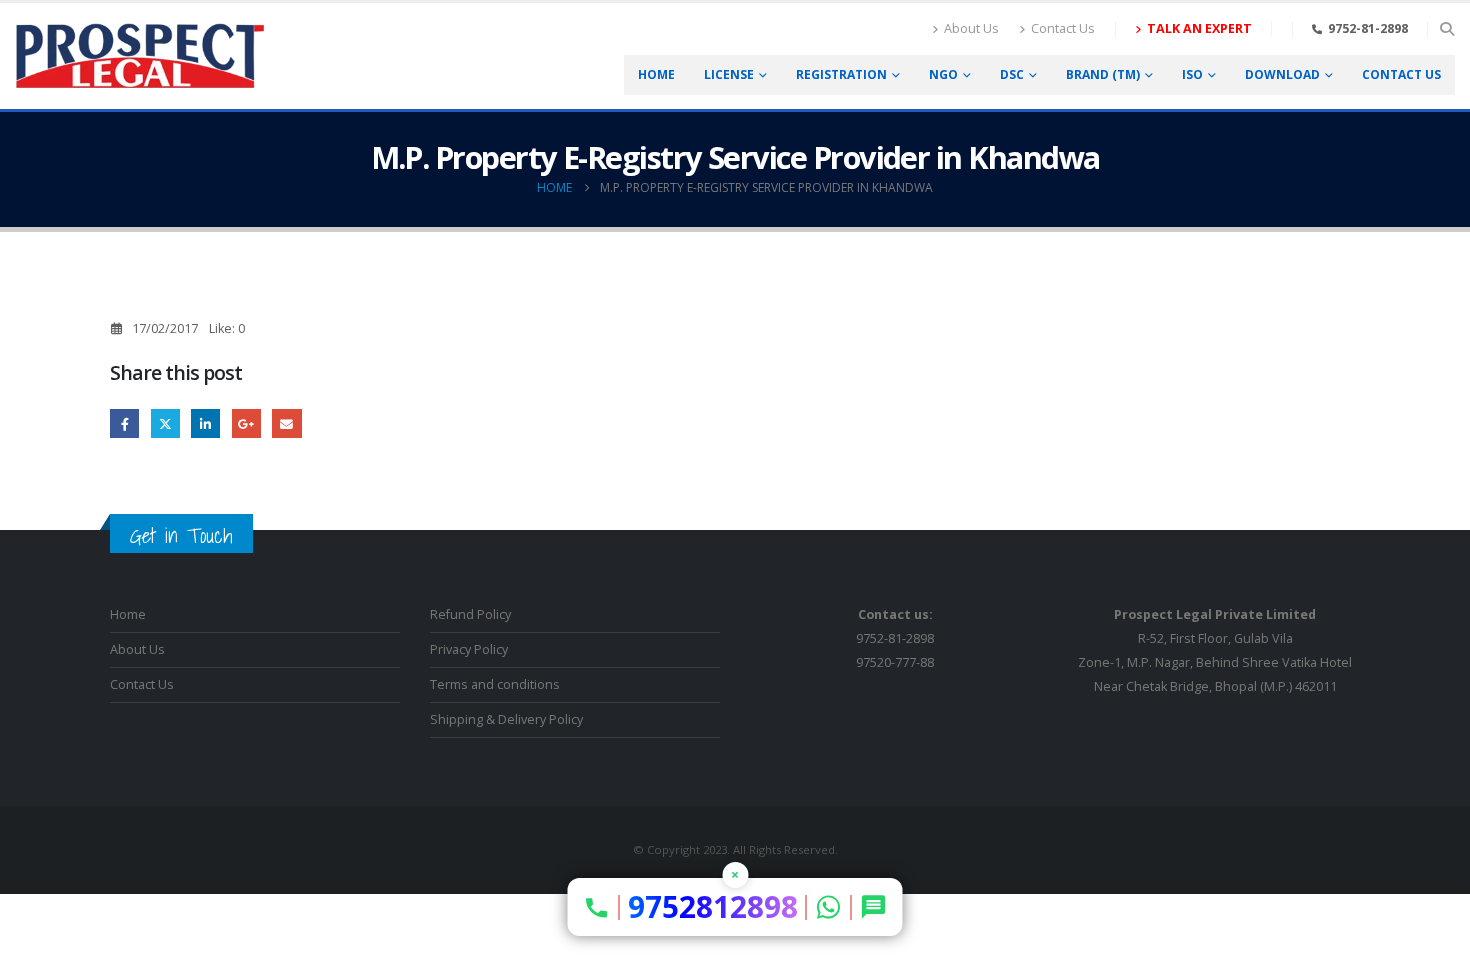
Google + (246, 423)
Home (656, 74)
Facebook (124, 423)
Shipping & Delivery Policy (506, 719)
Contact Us (1063, 28)
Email (286, 423)
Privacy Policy (469, 649)
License (729, 74)
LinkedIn (205, 423)
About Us (971, 28)
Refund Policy (470, 614)
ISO (1192, 74)
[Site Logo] (140, 56)
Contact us (1401, 74)
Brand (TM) (1103, 74)
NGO (943, 74)
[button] (1446, 29)
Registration (841, 74)
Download (1282, 74)
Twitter (165, 423)
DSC (1012, 74)
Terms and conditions (495, 684)
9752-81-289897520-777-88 (895, 638)
